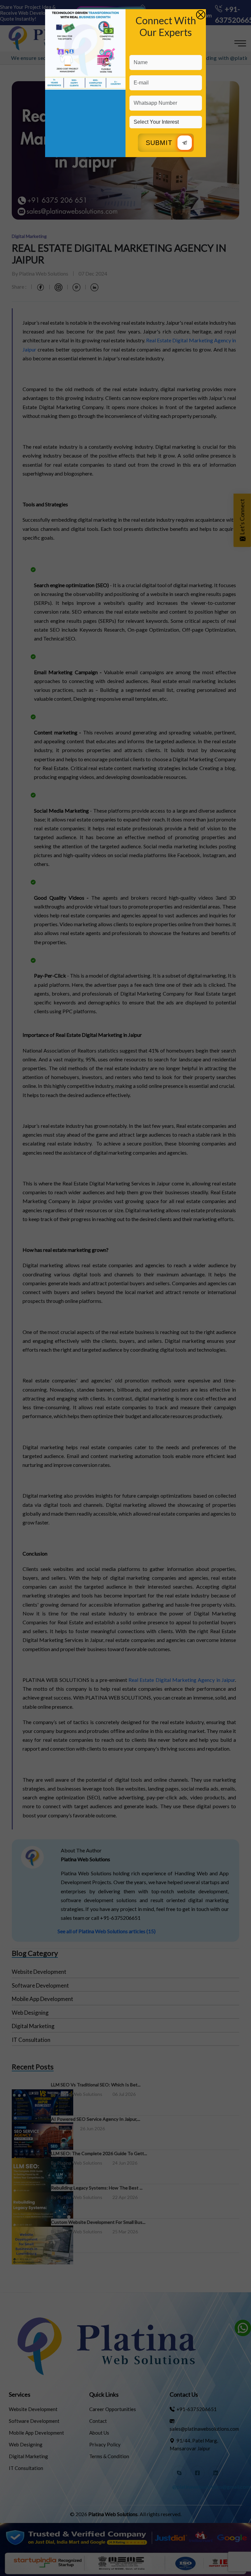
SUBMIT (159, 143)
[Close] (201, 15)
